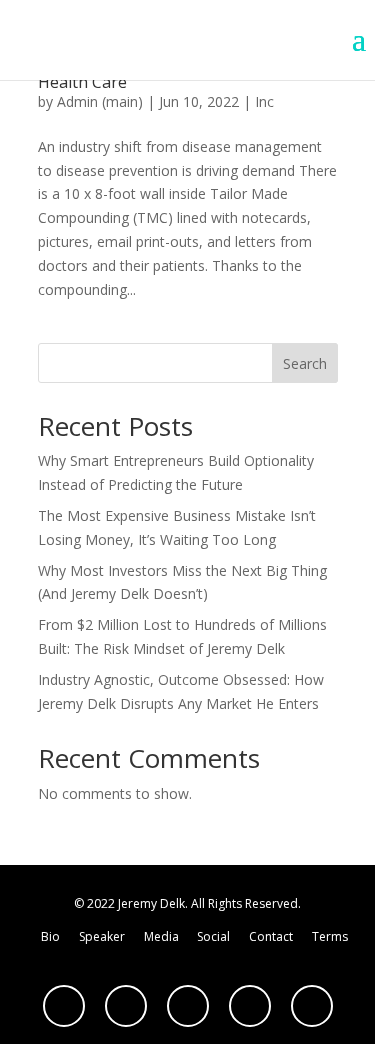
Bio (50, 936)
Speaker (102, 936)
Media (161, 936)
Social (213, 936)
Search (305, 363)
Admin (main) (100, 101)
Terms (330, 936)
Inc (264, 101)
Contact (271, 936)
